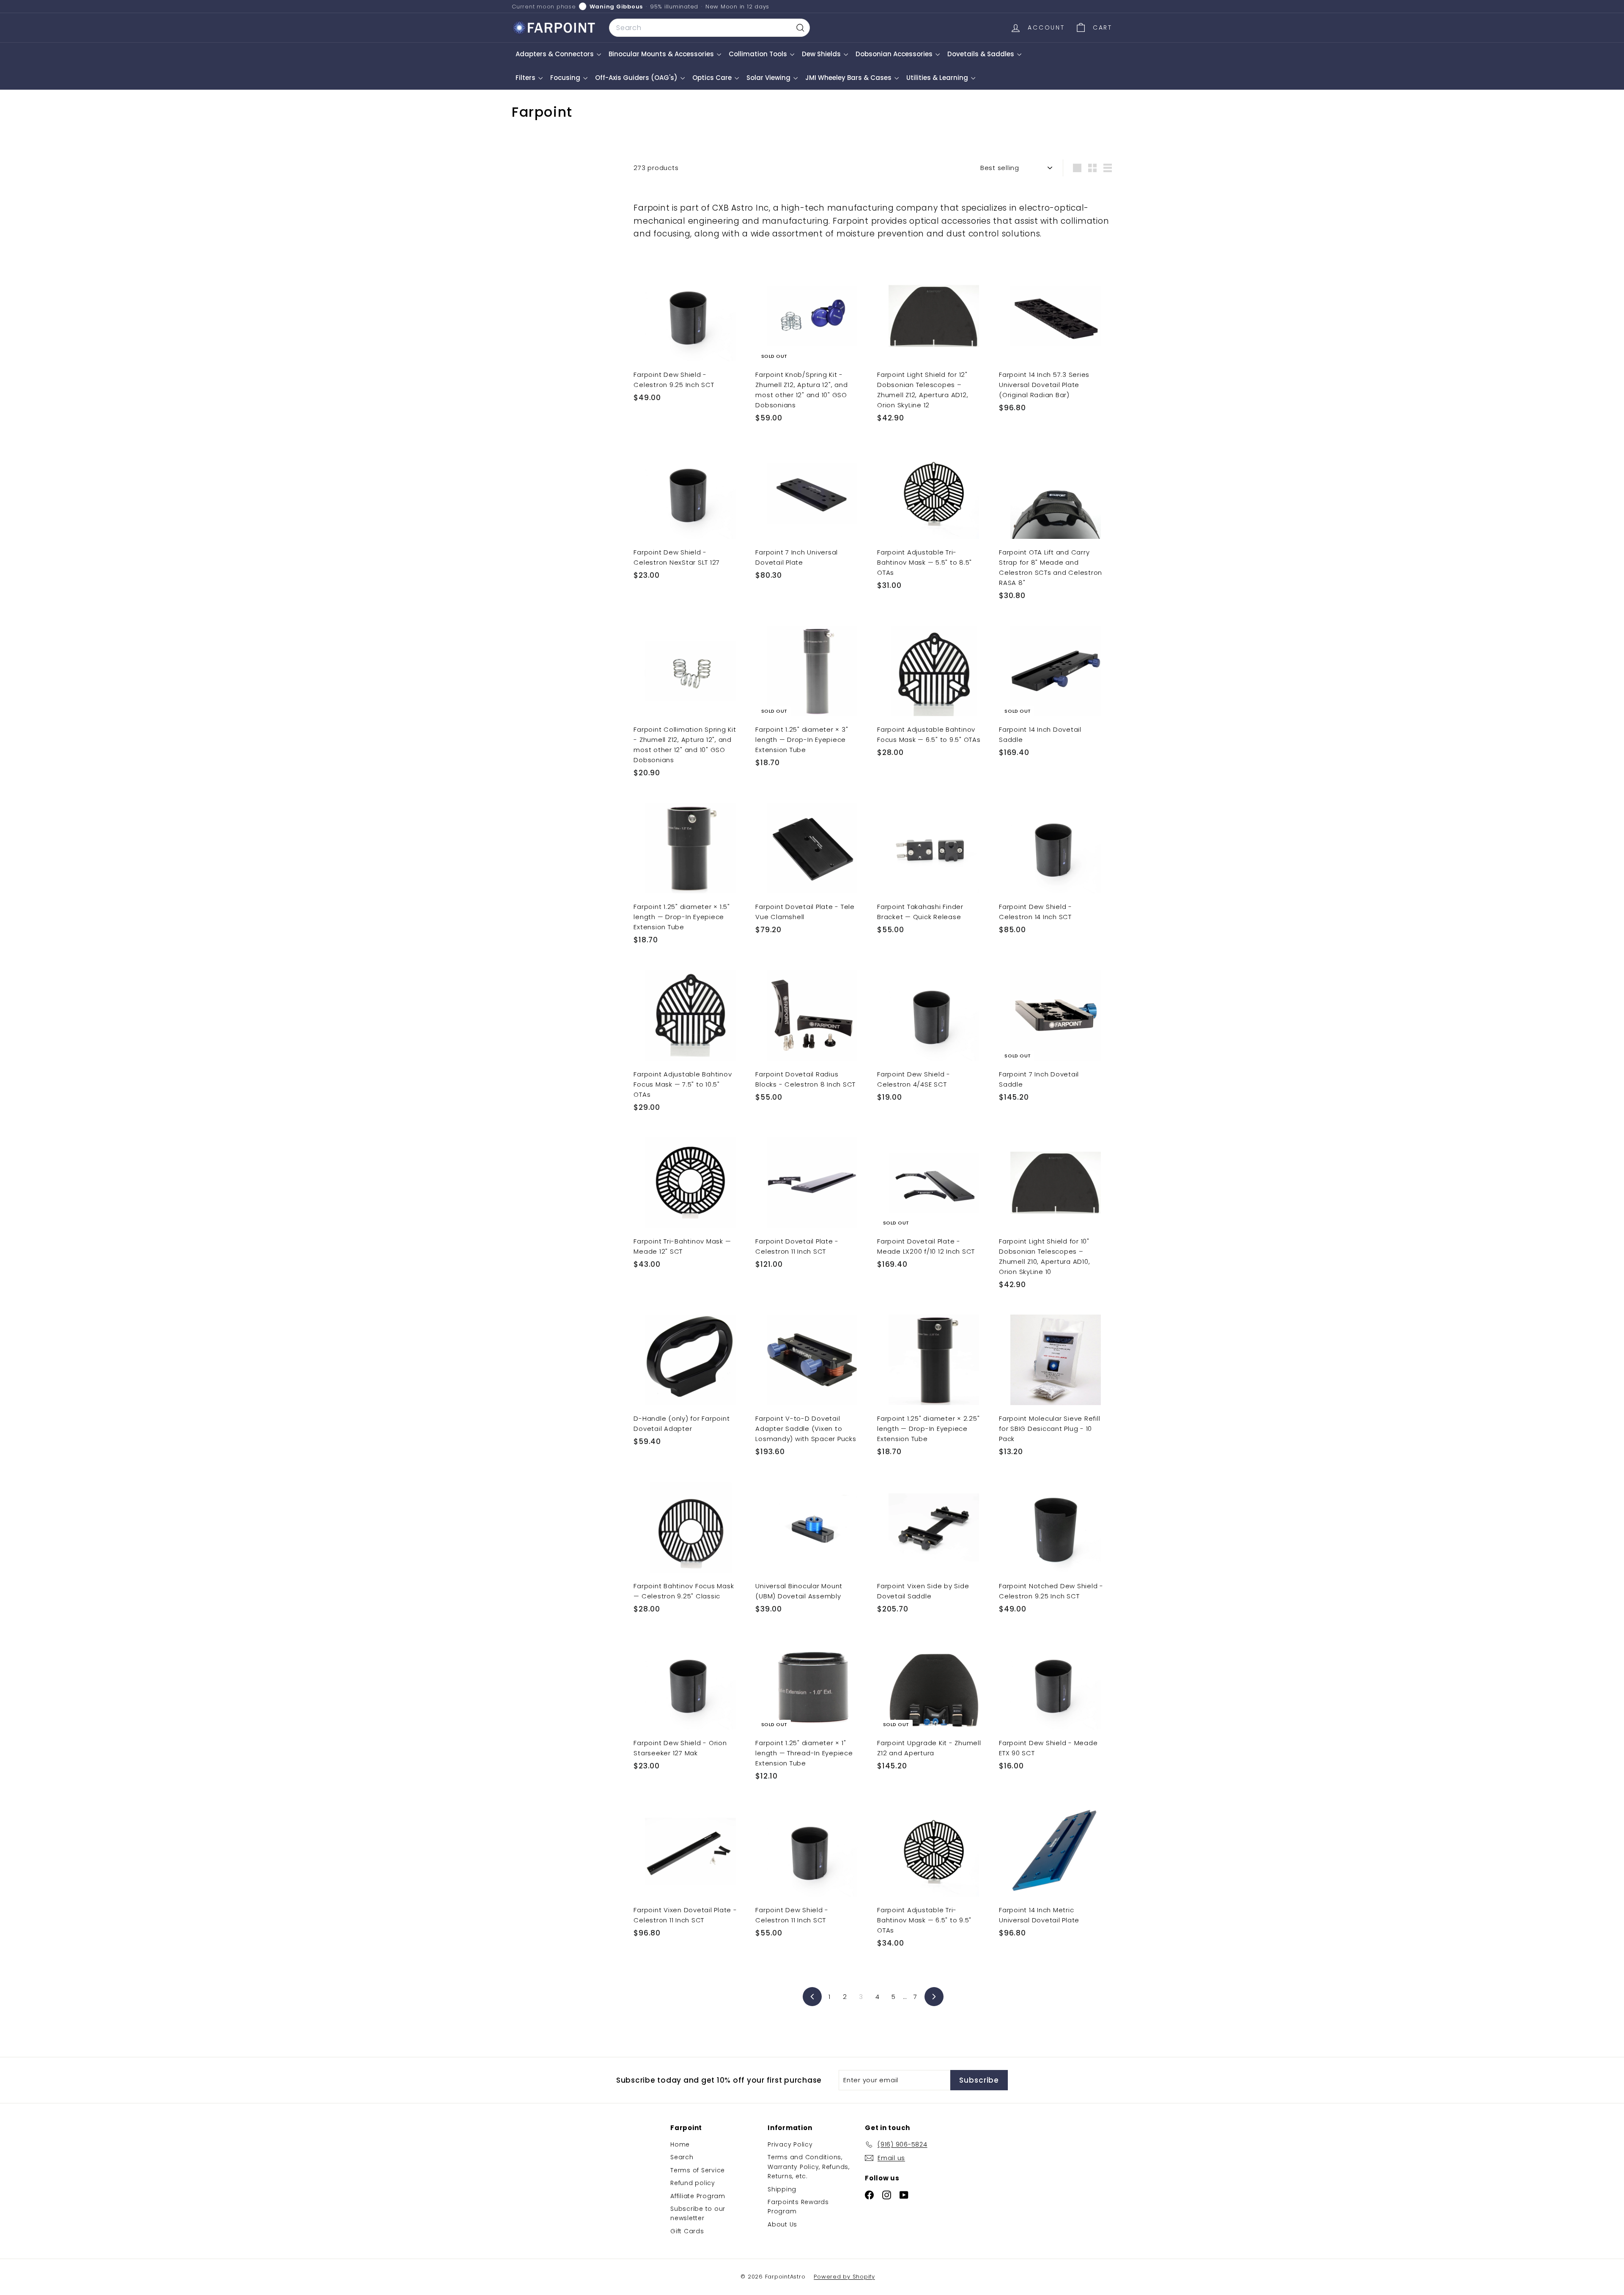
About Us (782, 2224)
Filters (526, 78)
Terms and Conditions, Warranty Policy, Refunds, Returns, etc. (809, 2167)
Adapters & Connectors (556, 54)
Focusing (566, 78)
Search (682, 2157)
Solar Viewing (769, 78)
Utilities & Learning (938, 78)
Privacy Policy (790, 2144)
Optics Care (713, 78)
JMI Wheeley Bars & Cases (849, 78)
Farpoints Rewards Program (798, 2207)
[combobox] (709, 28)
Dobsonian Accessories (895, 54)
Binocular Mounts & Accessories (662, 54)
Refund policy (693, 2183)
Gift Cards (687, 2231)
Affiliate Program (698, 2196)
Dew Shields (822, 54)
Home (680, 2144)
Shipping (782, 2189)
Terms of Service (698, 2170)
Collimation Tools (759, 54)
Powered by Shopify (844, 2277)
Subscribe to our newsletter (698, 2213)
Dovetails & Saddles (982, 54)
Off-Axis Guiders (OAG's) (637, 78)
